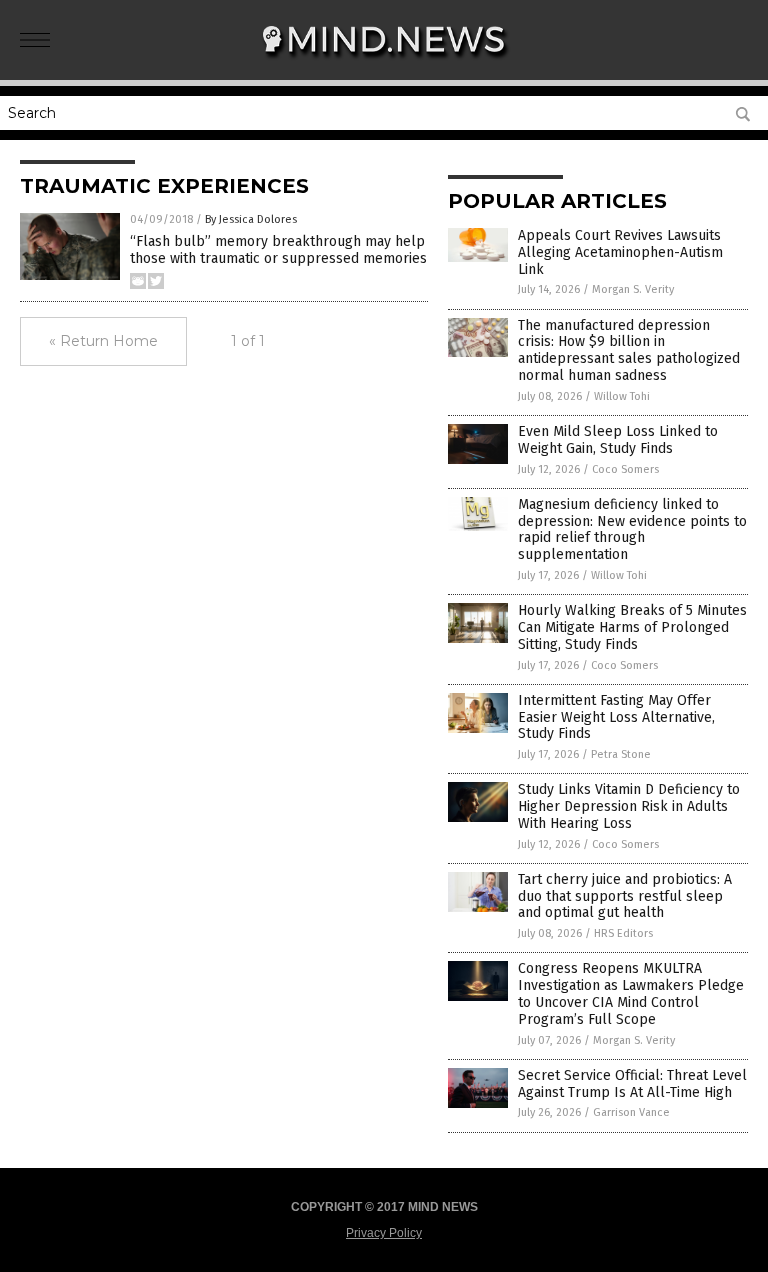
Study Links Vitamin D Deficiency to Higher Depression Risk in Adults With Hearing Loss (629, 806)
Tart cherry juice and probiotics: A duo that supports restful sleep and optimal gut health (625, 896)
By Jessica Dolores (251, 219)
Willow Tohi (622, 396)
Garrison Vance (631, 1112)
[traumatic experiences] (384, 66)
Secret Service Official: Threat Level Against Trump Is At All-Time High (632, 1084)
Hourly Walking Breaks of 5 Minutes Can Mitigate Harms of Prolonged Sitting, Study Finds (632, 627)
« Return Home (103, 341)
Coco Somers (625, 469)
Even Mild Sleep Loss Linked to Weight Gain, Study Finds (618, 440)
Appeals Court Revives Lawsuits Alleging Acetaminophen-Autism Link (620, 252)
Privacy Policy (384, 1233)
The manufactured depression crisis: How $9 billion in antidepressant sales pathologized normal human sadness (629, 350)
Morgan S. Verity (633, 289)
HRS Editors (623, 933)
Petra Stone (621, 754)
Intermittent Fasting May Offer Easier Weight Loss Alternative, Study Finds (616, 717)
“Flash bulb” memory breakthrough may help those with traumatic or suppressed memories (278, 250)
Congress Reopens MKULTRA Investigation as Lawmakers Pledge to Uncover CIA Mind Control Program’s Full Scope (631, 993)
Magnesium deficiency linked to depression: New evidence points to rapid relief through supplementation (632, 529)
